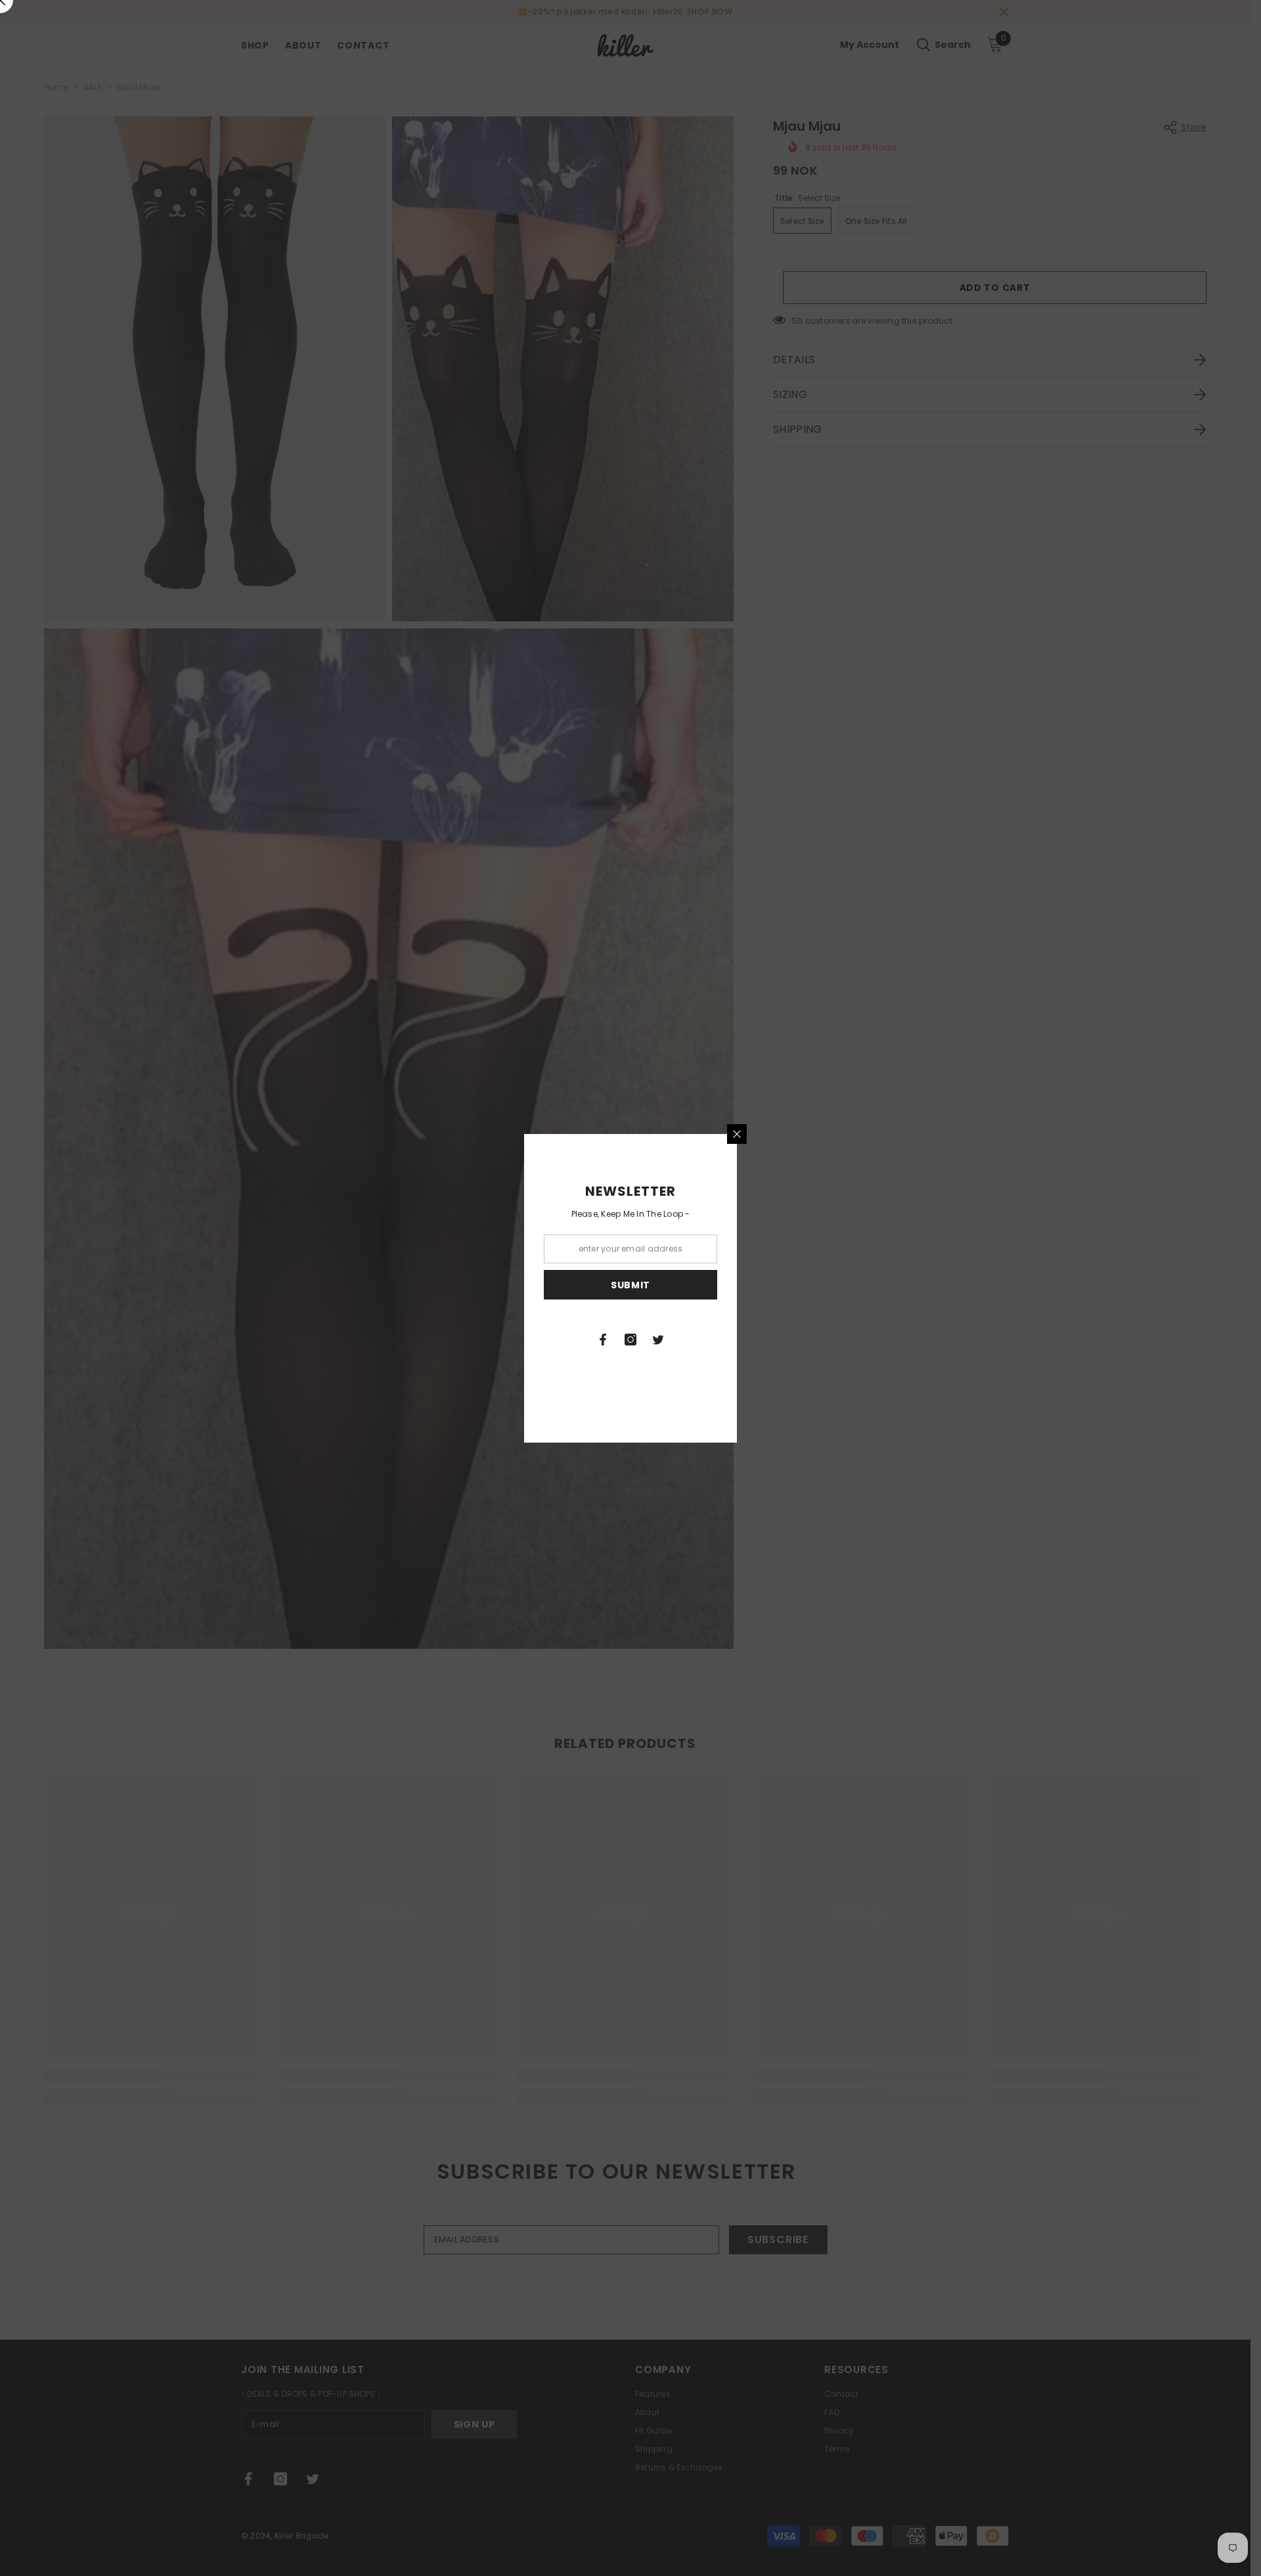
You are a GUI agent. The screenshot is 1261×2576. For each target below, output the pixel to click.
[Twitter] (658, 1340)
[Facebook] (603, 1340)
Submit (630, 1284)
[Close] (737, 1134)
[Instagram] (630, 1340)
